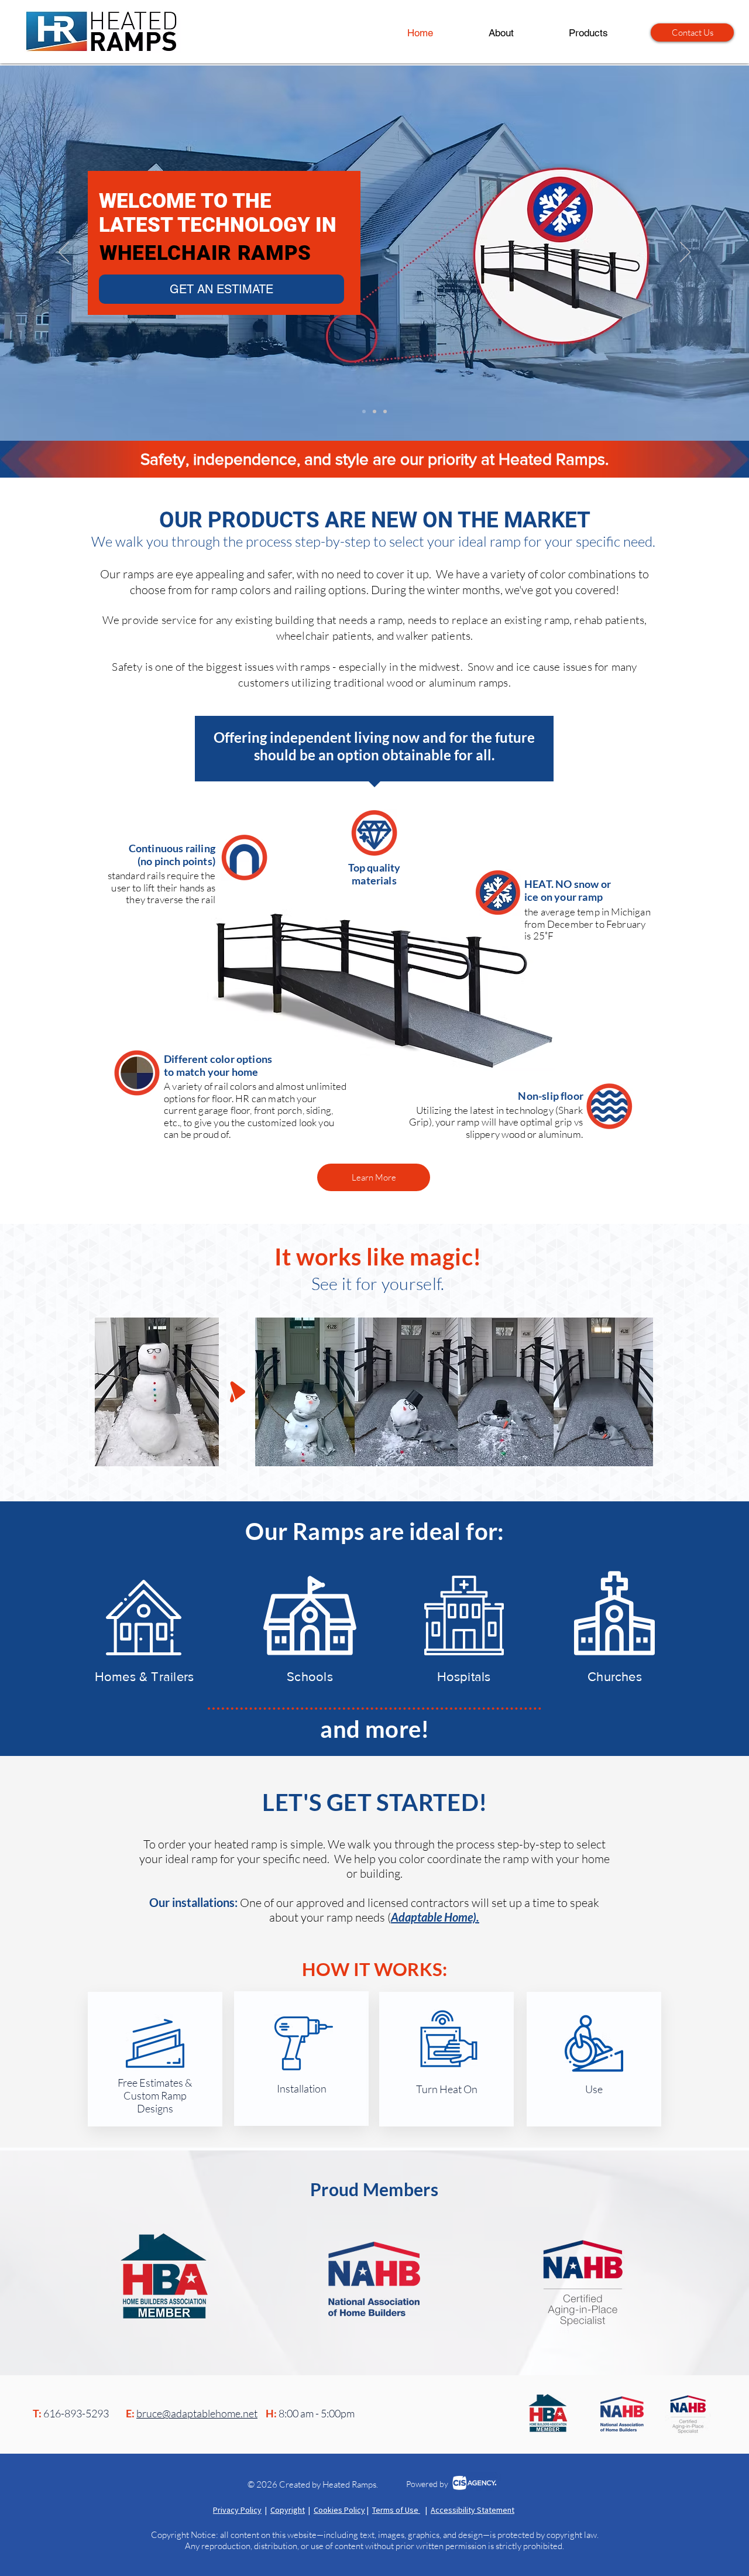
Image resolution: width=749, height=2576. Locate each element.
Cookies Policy (339, 2510)
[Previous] (64, 253)
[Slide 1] (364, 411)
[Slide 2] (374, 411)
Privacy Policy (237, 2510)
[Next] (685, 253)
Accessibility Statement (473, 2510)
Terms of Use (396, 2510)
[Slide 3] (385, 411)
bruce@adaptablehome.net (197, 2413)
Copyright (288, 2510)
